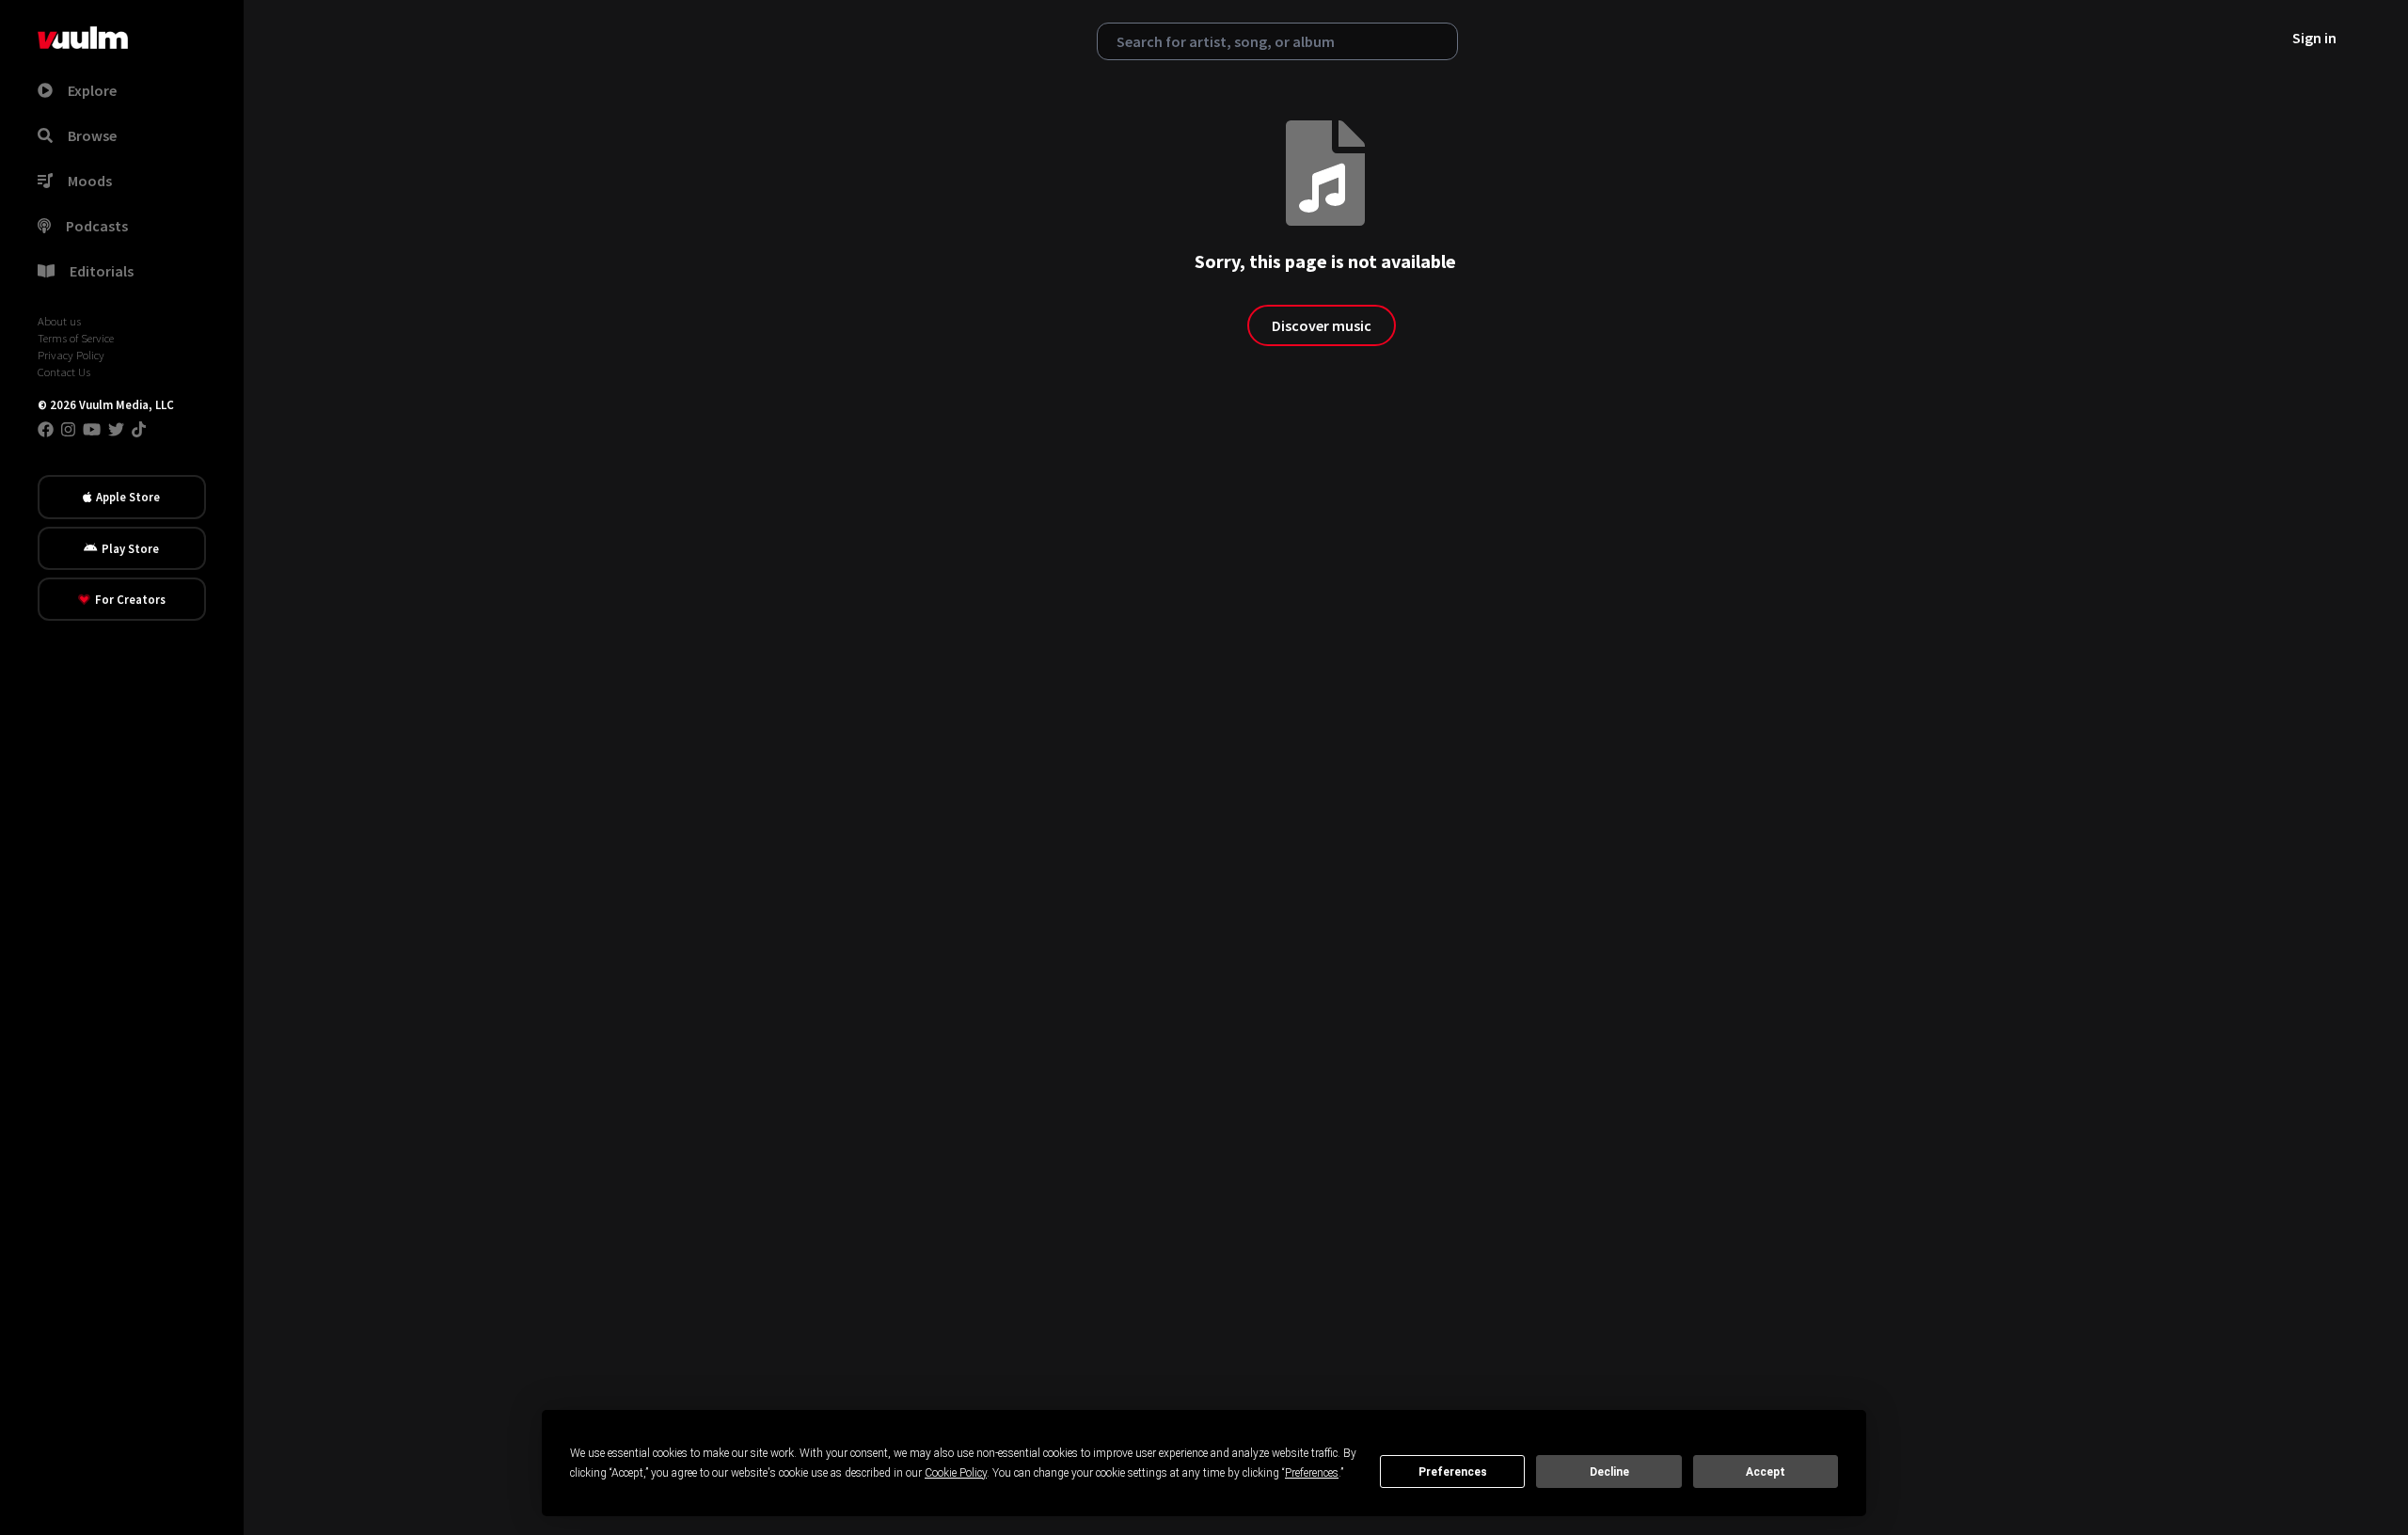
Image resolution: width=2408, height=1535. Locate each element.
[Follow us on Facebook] (46, 429)
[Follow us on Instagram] (68, 429)
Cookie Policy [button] (956, 1473)
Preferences (1453, 1472)
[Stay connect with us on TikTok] (139, 429)
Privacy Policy (71, 355)
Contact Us (64, 372)
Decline (1609, 1472)
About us (59, 321)
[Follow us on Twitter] (116, 429)
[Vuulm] (83, 38)
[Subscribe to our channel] (92, 429)
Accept (1766, 1472)
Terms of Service (76, 338)
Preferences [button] (1312, 1473)
